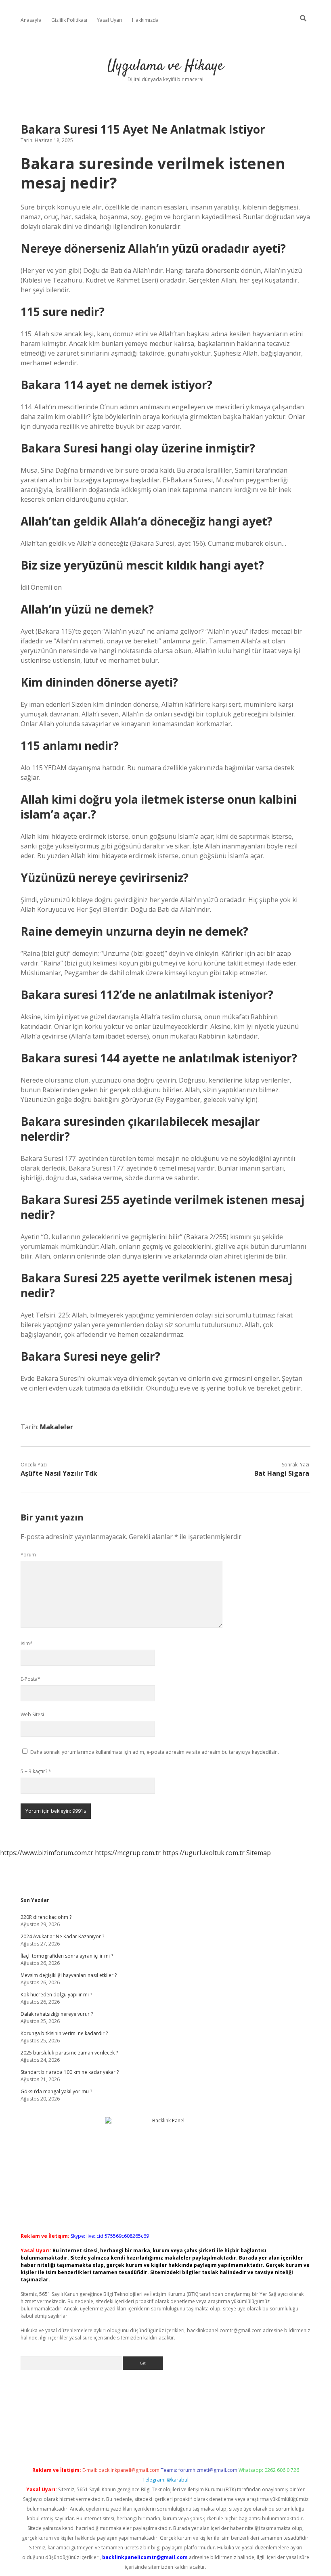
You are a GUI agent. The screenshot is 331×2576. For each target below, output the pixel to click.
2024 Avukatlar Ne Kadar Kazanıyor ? (62, 1936)
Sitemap (259, 1853)
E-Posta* (30, 1679)
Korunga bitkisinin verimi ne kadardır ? (64, 2033)
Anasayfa (31, 20)
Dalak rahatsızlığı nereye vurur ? (57, 2014)
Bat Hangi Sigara (282, 1473)
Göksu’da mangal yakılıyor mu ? (56, 2091)
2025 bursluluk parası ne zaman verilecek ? (69, 2053)
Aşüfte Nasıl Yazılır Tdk (59, 1473)
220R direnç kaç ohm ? (46, 1917)
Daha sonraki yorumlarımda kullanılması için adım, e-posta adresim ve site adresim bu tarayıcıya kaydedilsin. (155, 1752)
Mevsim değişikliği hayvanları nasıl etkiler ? (69, 1975)
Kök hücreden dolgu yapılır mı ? (56, 1995)
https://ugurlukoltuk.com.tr (203, 1853)
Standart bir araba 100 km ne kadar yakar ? (70, 2072)
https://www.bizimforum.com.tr (47, 1853)
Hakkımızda (145, 20)
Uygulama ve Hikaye (165, 66)
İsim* (27, 1643)
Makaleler (57, 1427)
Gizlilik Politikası (69, 20)
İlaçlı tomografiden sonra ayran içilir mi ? (67, 1956)
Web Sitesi (32, 1714)
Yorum (28, 1555)
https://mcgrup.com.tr (128, 1853)
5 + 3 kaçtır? (36, 1771)
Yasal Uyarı (110, 20)
